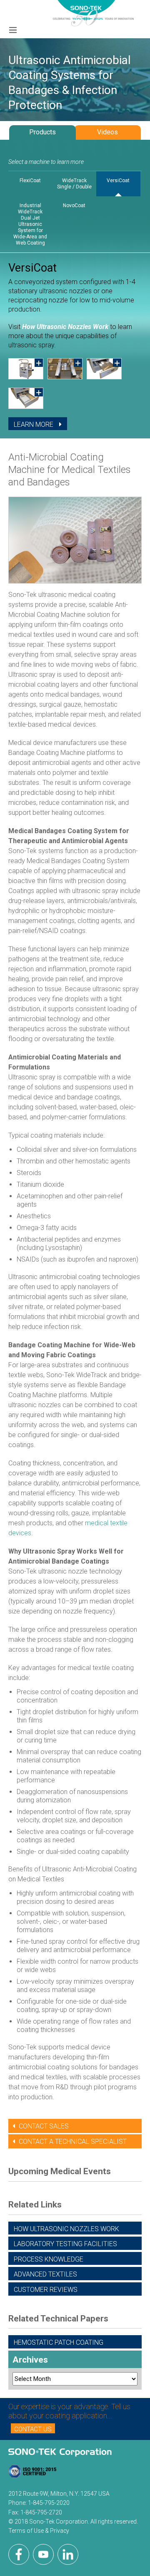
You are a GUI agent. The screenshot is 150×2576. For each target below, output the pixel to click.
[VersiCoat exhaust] (104, 369)
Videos (107, 132)
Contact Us (33, 2429)
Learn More (34, 424)
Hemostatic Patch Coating (59, 2342)
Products (42, 132)
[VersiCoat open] (26, 369)
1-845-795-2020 (49, 2503)
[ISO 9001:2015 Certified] (32, 2473)
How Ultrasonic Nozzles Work (65, 327)
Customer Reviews (46, 2290)
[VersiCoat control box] (26, 398)
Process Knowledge (49, 2259)
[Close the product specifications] (75, 438)
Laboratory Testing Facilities (65, 2244)
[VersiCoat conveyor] (65, 369)
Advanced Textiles (45, 2274)
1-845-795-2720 (41, 2512)
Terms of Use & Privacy (39, 2531)
